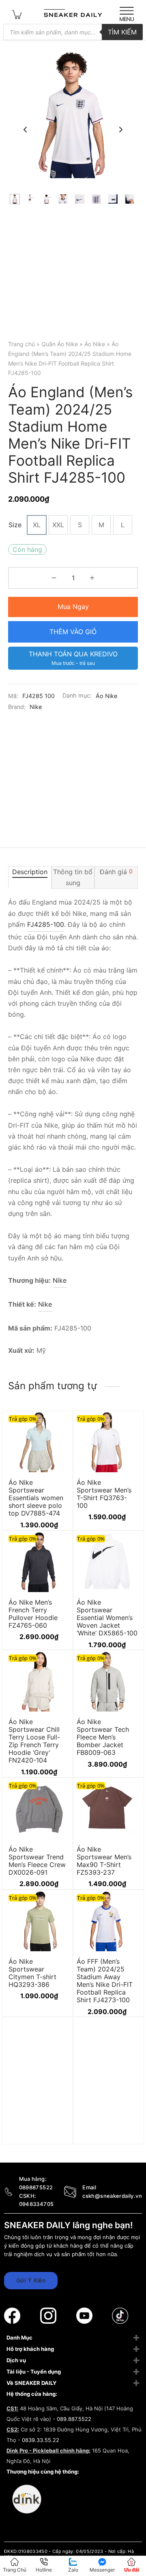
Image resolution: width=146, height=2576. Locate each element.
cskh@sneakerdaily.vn (112, 2196)
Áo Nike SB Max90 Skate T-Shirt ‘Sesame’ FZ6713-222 (37, 2120)
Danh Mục (19, 2338)
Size (15, 525)
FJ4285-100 (46, 924)
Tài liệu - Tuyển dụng (34, 2372)
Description (30, 872)
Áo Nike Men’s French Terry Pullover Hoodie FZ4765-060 (33, 1614)
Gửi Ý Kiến (31, 2280)
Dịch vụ (16, 2360)
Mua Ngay (73, 607)
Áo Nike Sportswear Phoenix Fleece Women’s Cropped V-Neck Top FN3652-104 (105, 2128)
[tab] (30, 877)
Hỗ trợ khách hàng (30, 2349)
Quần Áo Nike (60, 344)
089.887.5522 (74, 2419)
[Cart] (17, 14)
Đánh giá (116, 872)
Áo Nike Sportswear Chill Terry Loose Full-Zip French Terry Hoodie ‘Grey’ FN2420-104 (34, 1741)
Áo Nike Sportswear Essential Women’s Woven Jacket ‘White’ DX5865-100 (107, 1617)
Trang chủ (21, 344)
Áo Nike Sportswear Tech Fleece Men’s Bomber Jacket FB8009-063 (103, 1737)
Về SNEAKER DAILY (31, 2383)
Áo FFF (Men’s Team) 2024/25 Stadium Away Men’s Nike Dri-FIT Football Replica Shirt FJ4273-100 (105, 1980)
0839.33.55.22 (41, 2440)
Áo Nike (95, 344)
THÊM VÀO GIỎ (73, 632)
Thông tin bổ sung (73, 877)
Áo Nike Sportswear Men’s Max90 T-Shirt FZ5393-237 (104, 1861)
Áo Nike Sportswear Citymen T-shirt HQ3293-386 (32, 1973)
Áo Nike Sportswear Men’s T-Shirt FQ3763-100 (104, 1494)
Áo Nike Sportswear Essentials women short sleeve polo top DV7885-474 (36, 1498)
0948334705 (36, 2204)
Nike (36, 707)
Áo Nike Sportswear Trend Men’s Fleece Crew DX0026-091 (37, 1861)
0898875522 (36, 2187)
